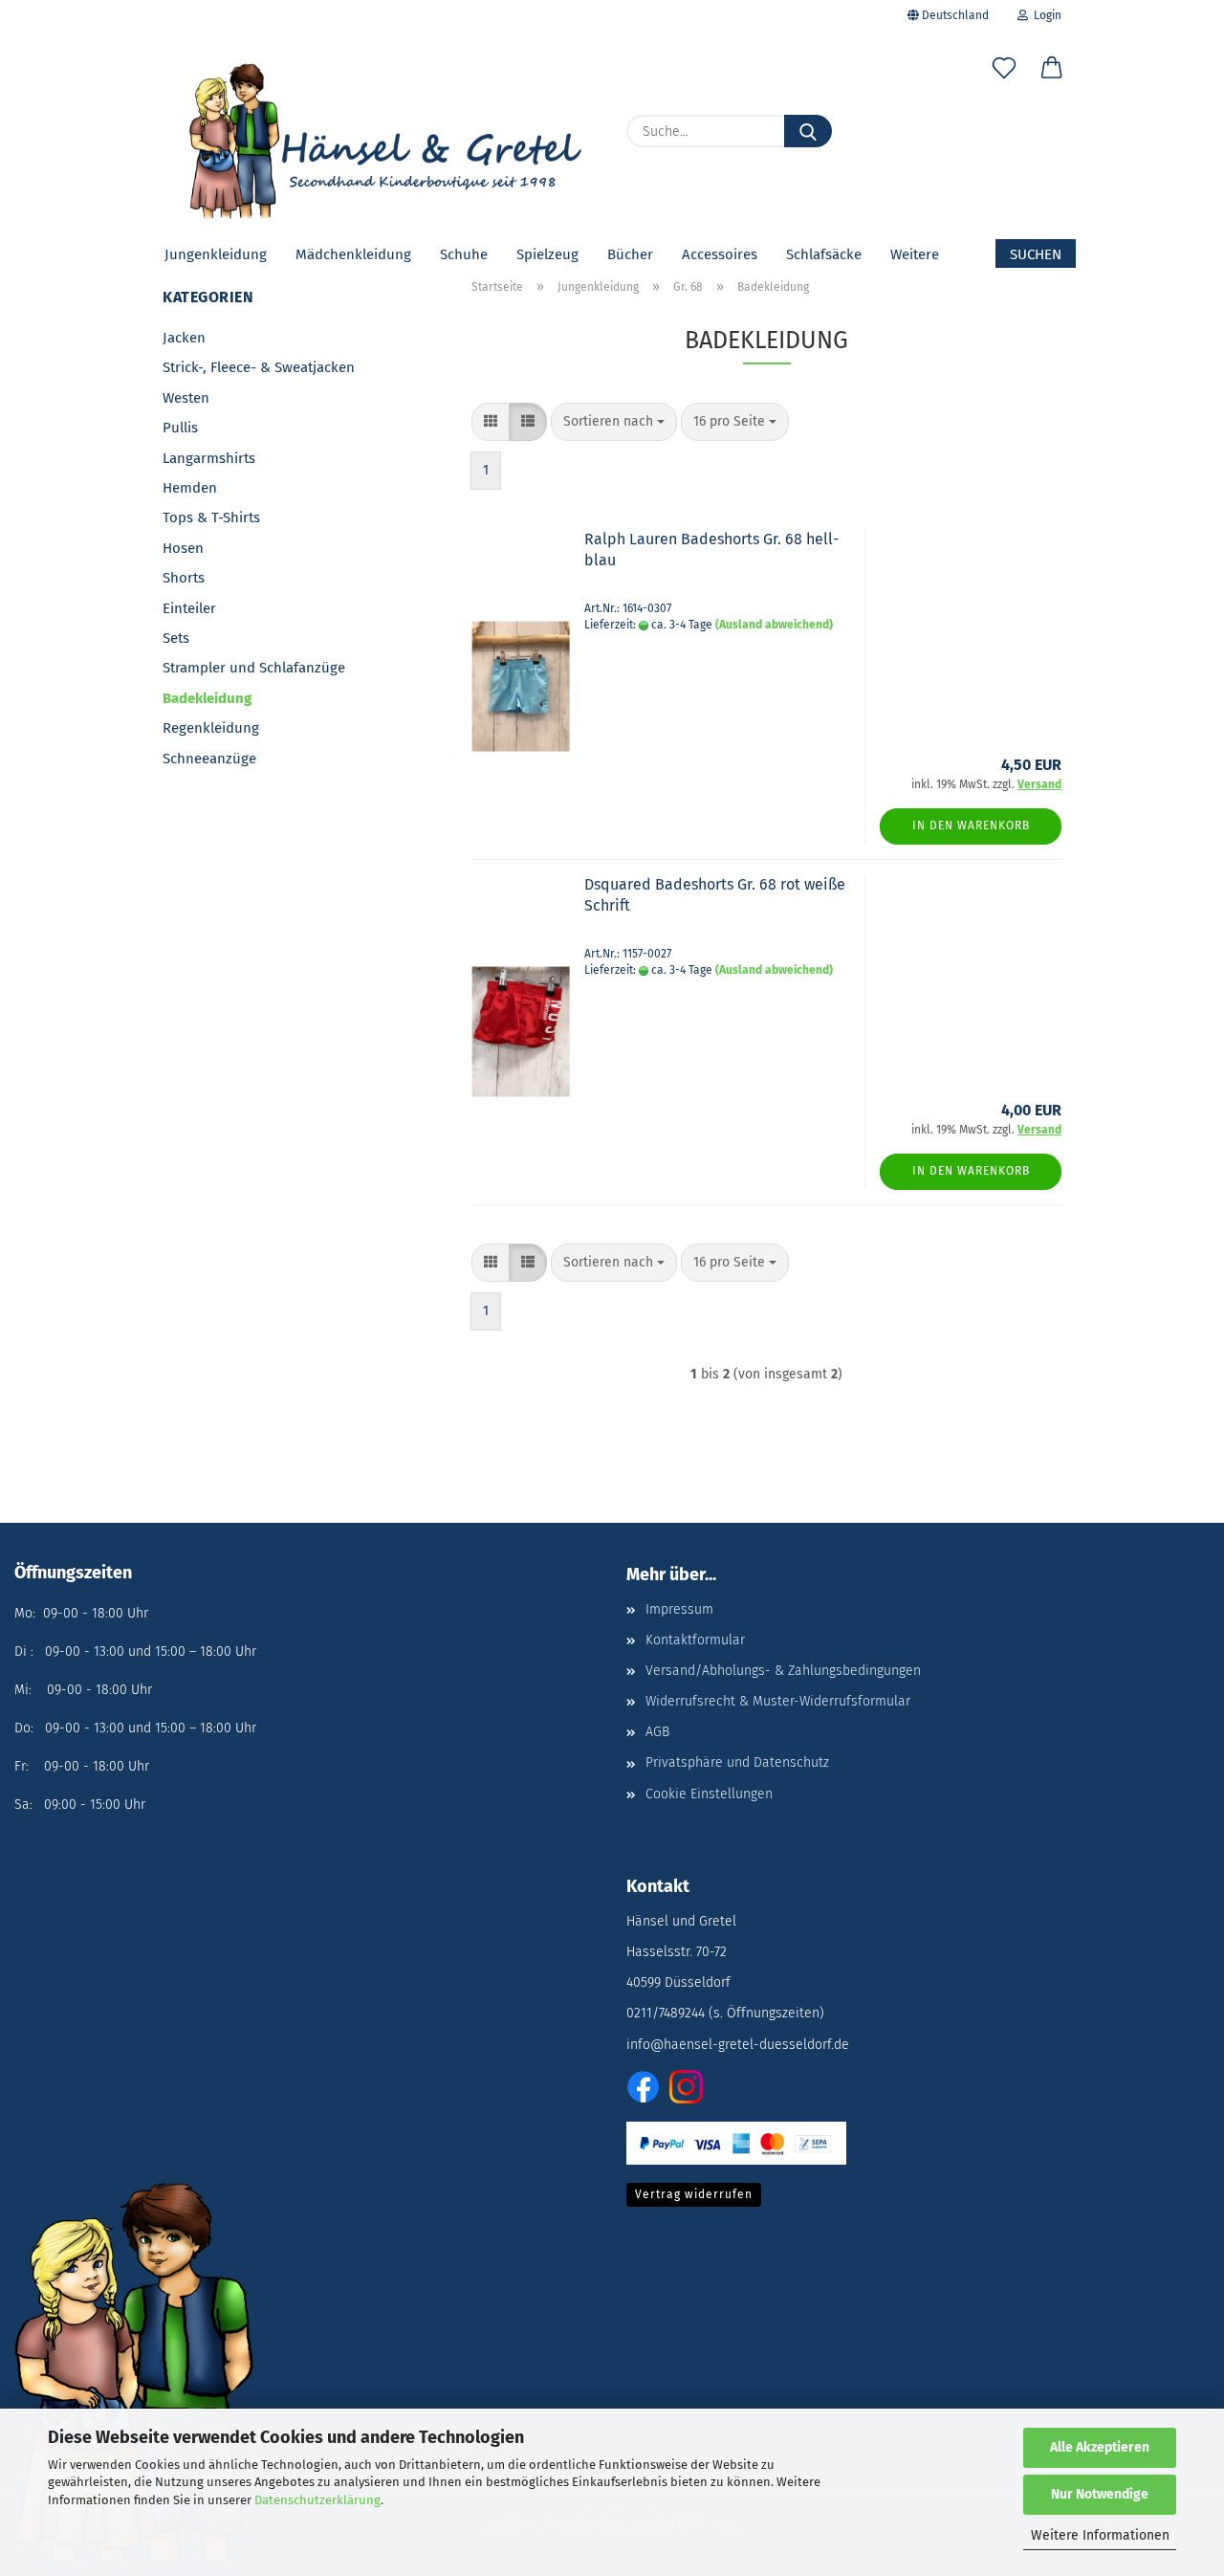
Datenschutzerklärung (317, 2500)
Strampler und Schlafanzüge (254, 668)
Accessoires (720, 254)
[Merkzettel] (1004, 72)
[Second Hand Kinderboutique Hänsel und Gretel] (380, 134)
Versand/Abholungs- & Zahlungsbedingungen (783, 1671)
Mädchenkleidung (353, 254)
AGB (657, 1732)
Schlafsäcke (824, 254)
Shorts (184, 578)
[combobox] (614, 422)
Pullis (180, 428)
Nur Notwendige (1100, 2494)
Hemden (190, 488)
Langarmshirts (209, 458)
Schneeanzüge (209, 759)
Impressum (679, 1609)
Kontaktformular (695, 1640)
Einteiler (189, 608)
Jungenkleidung (216, 254)
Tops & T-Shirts (211, 517)
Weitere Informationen (1100, 2535)
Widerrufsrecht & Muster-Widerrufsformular (778, 1701)
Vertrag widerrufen (694, 2194)
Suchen (1036, 254)
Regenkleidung (211, 728)
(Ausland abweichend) (774, 625)
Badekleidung (207, 698)
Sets (176, 638)
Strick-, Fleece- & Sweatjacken (259, 367)
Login (1045, 15)
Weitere (915, 254)
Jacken (184, 338)
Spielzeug (547, 254)
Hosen (183, 548)
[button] (1052, 72)
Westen (186, 398)
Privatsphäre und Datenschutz (737, 1762)
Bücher (630, 254)
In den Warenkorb (971, 826)
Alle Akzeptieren (1100, 2447)
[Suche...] (808, 131)
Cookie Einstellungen (709, 1794)
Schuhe (464, 254)
